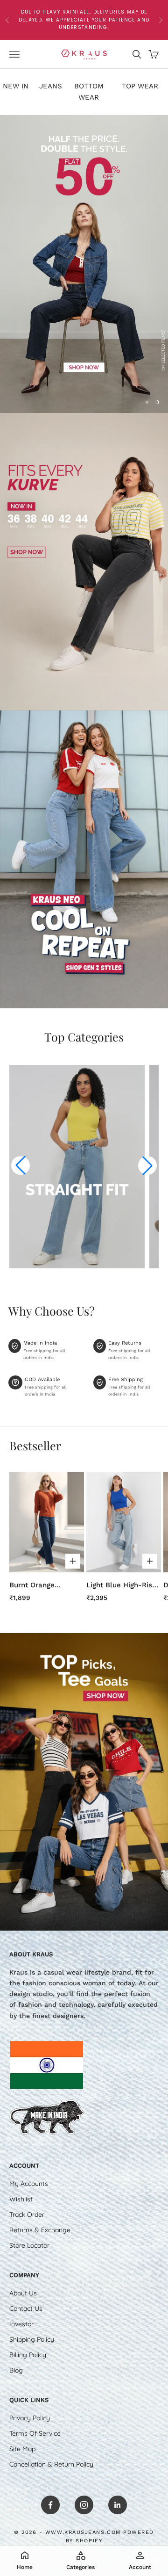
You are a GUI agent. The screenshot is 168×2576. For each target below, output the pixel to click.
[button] (21, 1165)
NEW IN (16, 86)
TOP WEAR (140, 86)
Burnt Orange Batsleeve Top (33, 1586)
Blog (16, 2370)
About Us (23, 2293)
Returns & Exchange (40, 2230)
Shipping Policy (32, 2339)
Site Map (22, 2449)
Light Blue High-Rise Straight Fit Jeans (121, 1586)
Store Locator (29, 2245)
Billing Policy (28, 2355)
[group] (84, 264)
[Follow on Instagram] (84, 2505)
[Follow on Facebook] (50, 2505)
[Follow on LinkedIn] (118, 2505)
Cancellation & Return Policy (51, 2464)
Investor (21, 2324)
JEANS (51, 86)
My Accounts (29, 2184)
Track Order (27, 2214)
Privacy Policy (30, 2418)
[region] (84, 264)
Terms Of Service (35, 2433)
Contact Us (26, 2308)
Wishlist (21, 2199)
